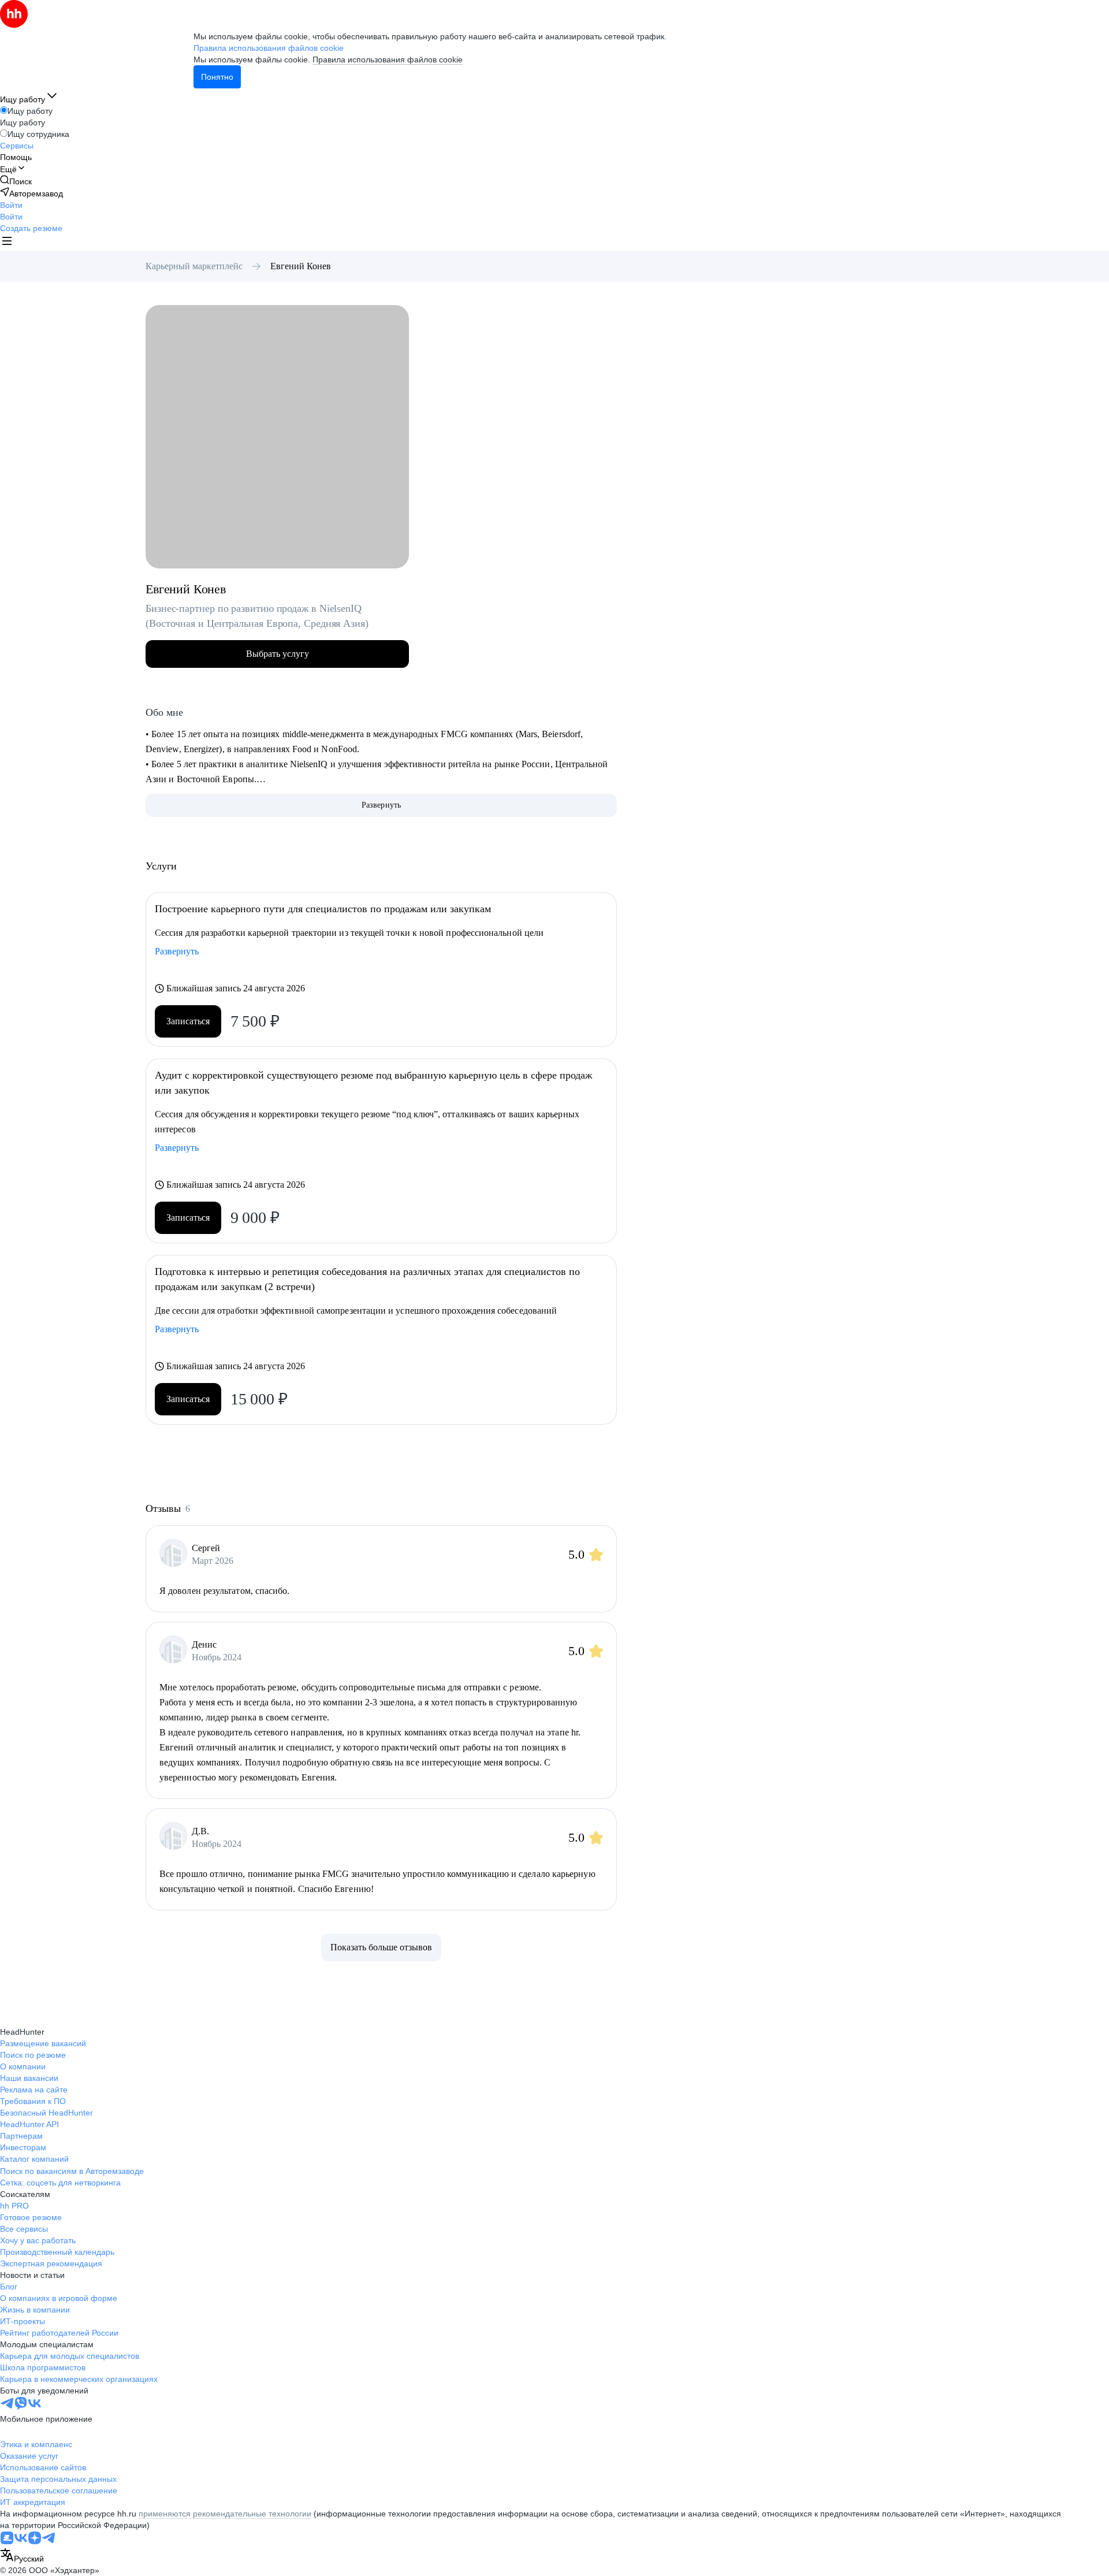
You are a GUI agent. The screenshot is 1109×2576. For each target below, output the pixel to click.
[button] (11, 205)
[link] (16, 181)
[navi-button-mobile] (7, 242)
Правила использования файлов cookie (388, 60)
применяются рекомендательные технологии (225, 2514)
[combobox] (22, 2556)
